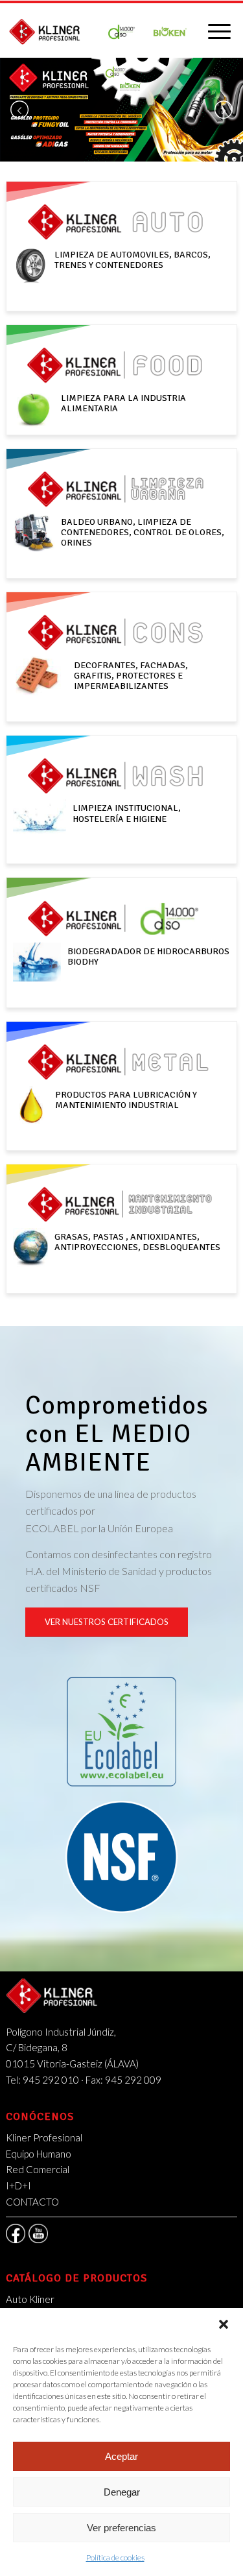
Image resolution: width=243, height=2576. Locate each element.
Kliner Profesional (44, 2137)
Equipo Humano (39, 2154)
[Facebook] (16, 2233)
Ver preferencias (121, 2528)
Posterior (224, 110)
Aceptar (121, 2456)
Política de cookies (115, 2558)
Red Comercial (38, 2169)
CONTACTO (32, 2202)
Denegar (122, 2492)
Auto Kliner (30, 2299)
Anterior (19, 110)
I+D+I (18, 2185)
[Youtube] (38, 2233)
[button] (224, 2324)
